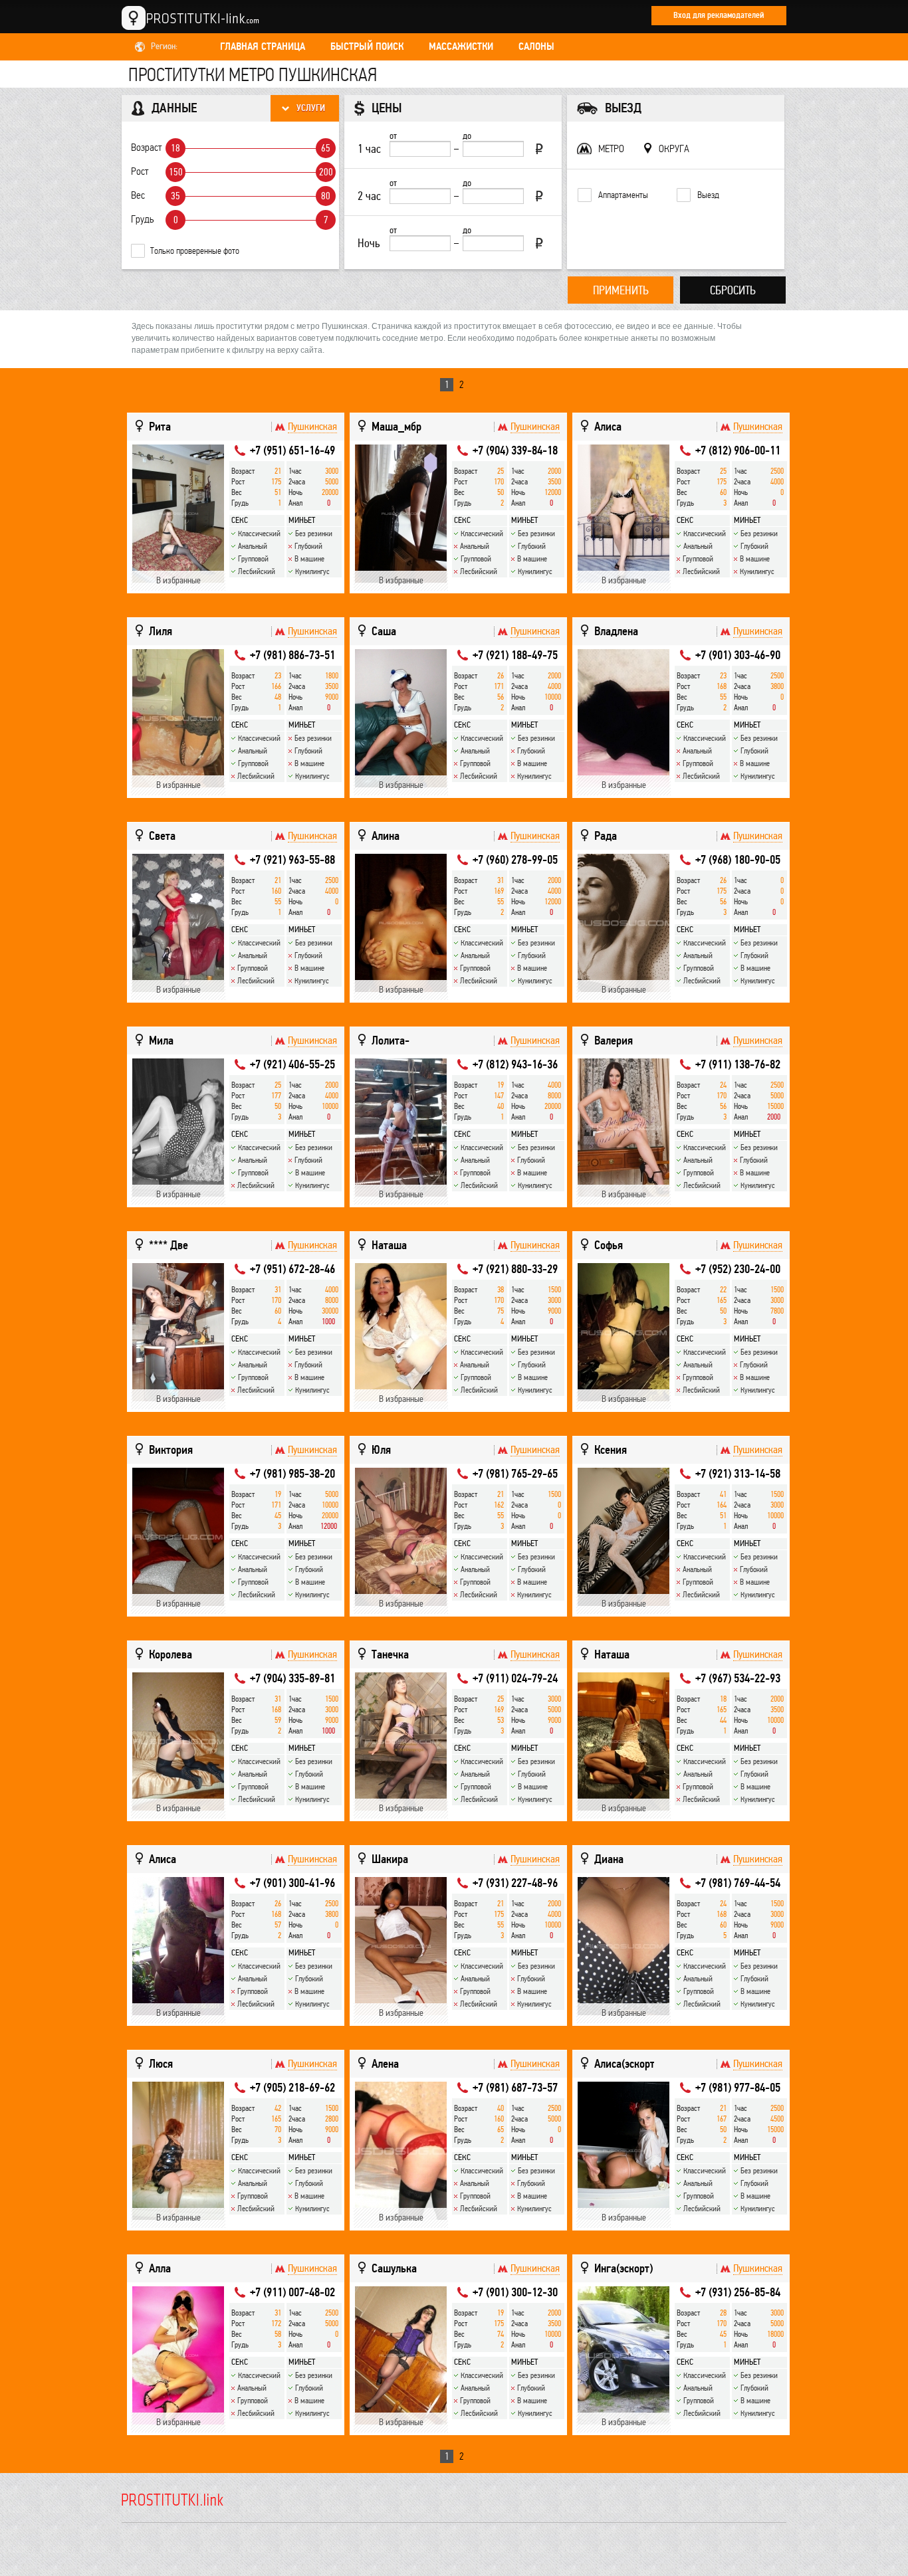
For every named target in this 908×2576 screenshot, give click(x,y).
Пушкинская (312, 427)
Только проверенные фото (195, 251)
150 (176, 172)
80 (326, 196)
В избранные (178, 580)
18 (175, 148)
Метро (611, 149)
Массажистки (461, 47)
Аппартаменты (623, 195)
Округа (674, 149)
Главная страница (263, 47)
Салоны (536, 47)
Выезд (708, 195)
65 (326, 148)
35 (175, 196)
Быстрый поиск (367, 47)
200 (326, 172)
